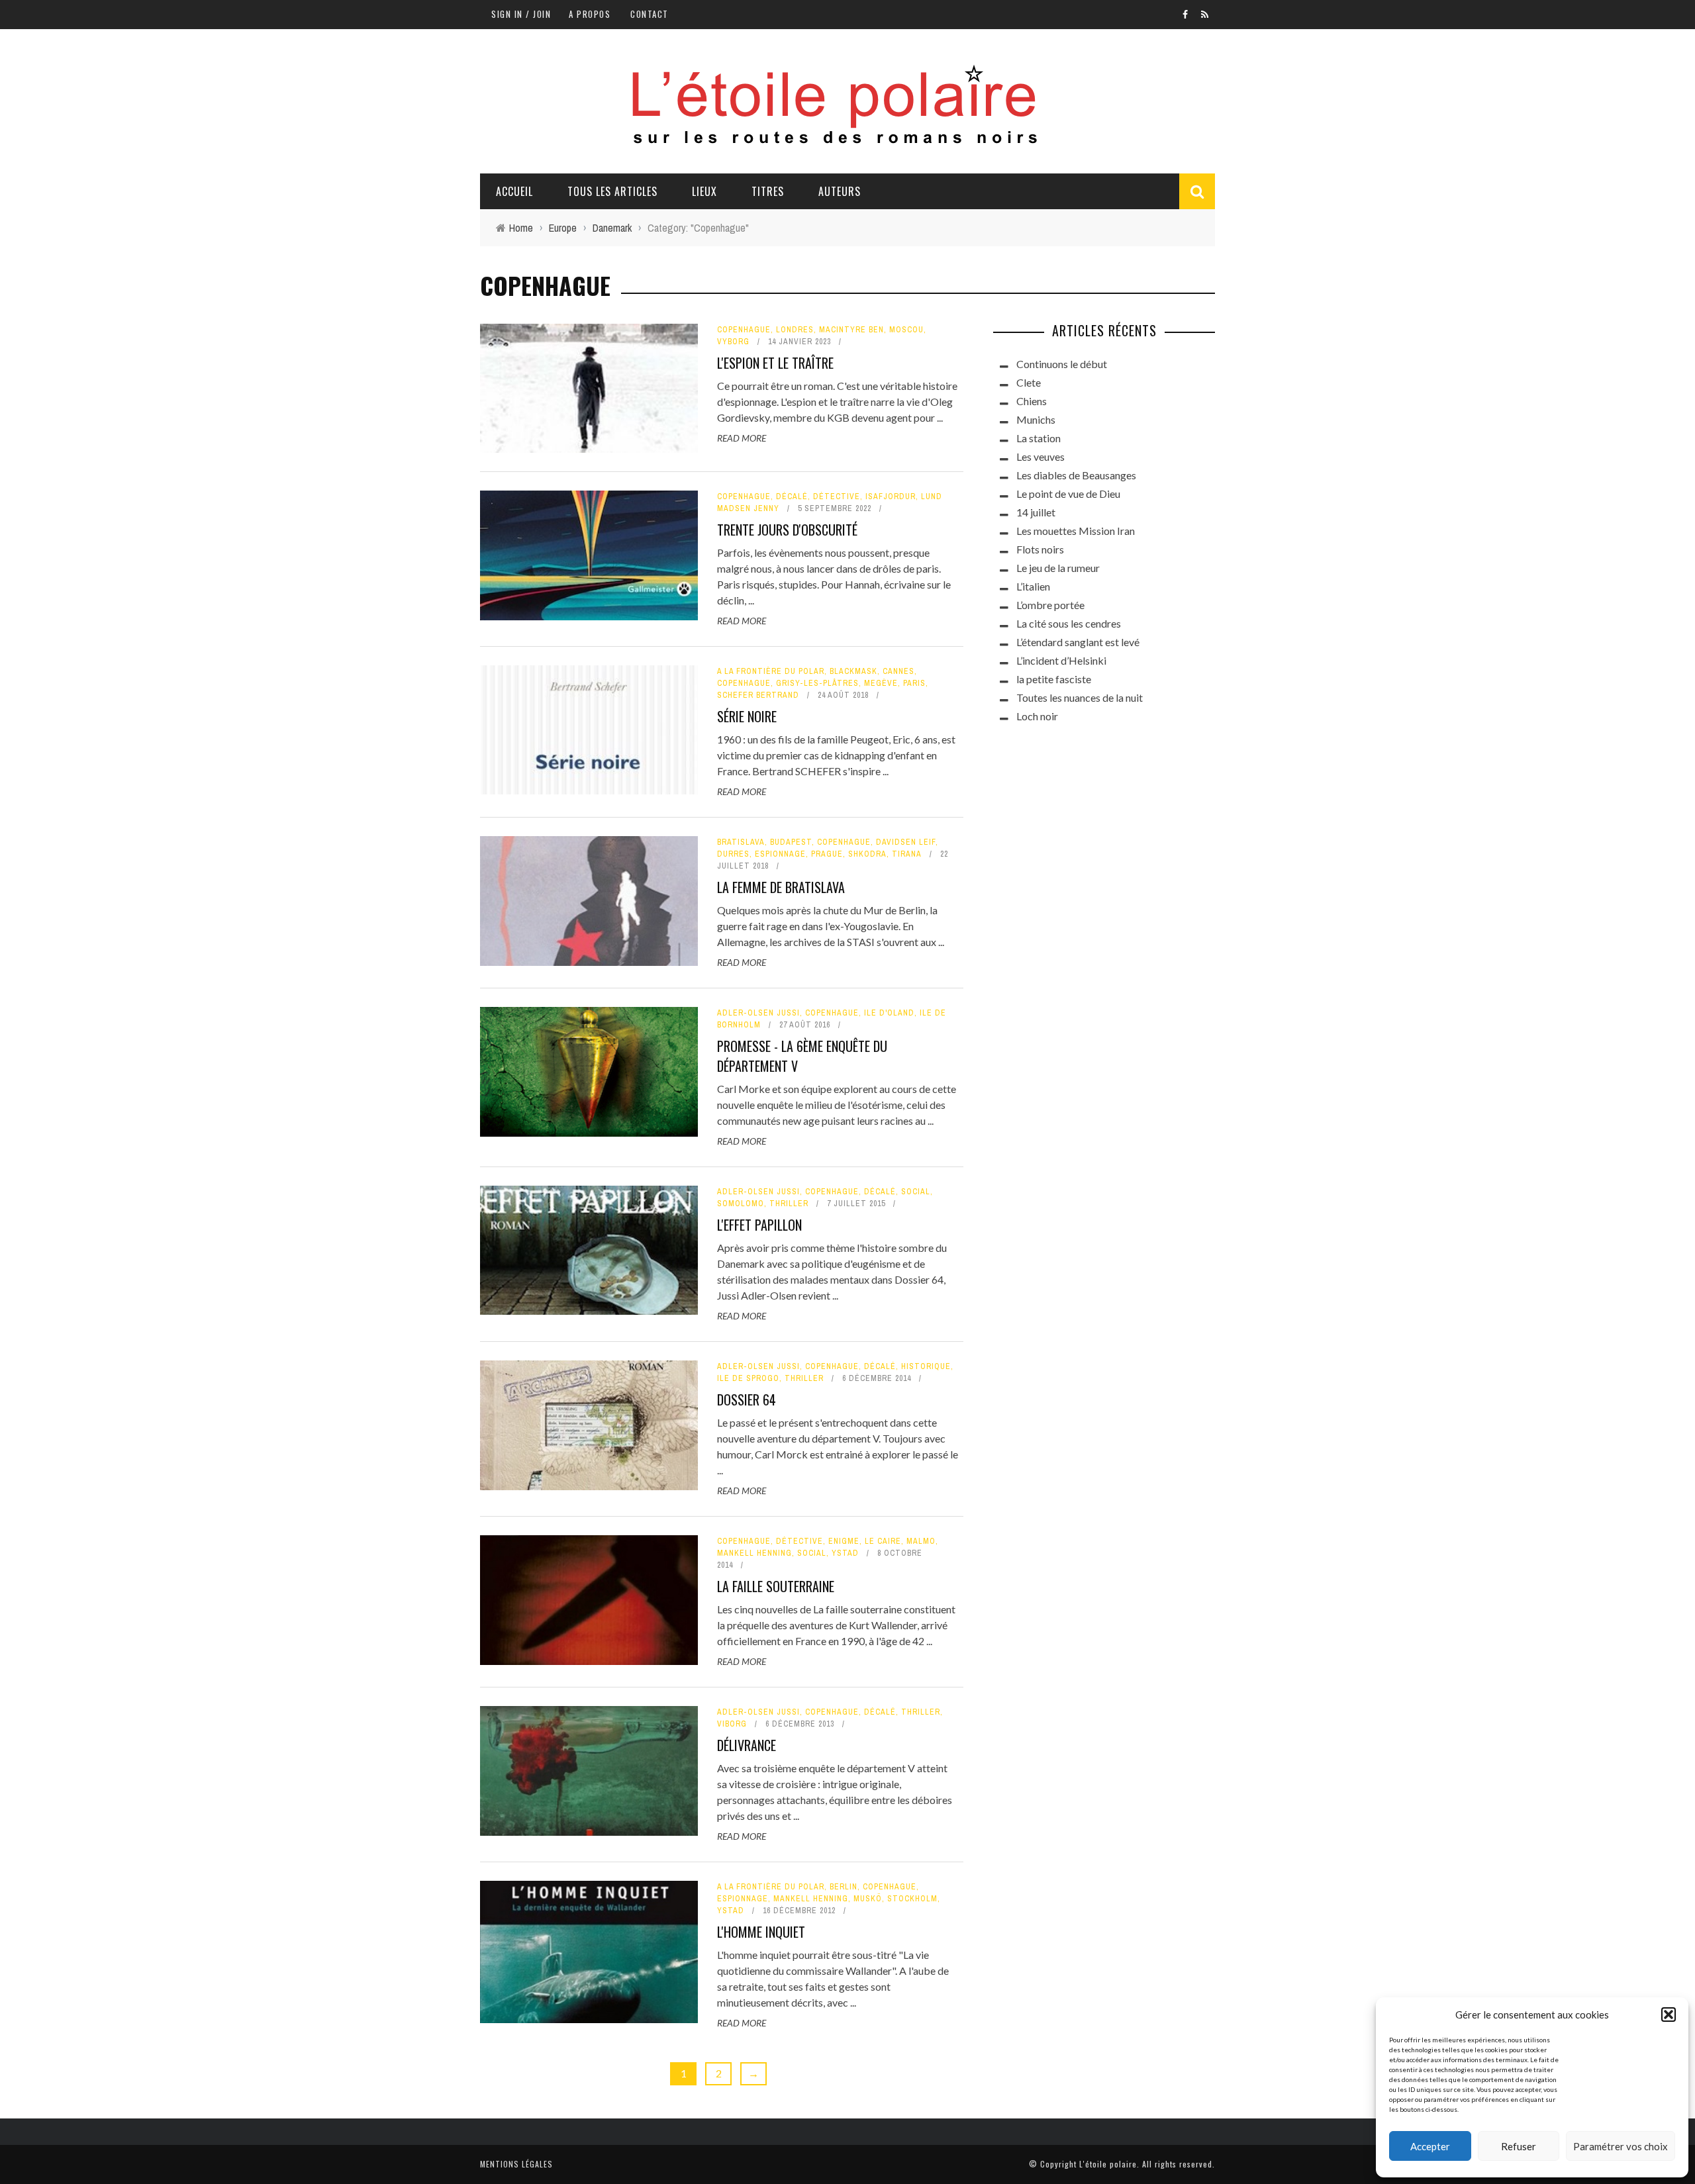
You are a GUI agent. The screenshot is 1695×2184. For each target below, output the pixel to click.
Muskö (868, 1899)
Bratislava (741, 842)
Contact (650, 14)
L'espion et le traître (775, 363)
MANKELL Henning (754, 1553)
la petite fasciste (1054, 679)
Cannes (898, 671)
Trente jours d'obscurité (787, 530)
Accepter (1430, 2146)
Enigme (844, 1541)
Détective (837, 497)
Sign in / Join (521, 14)
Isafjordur (891, 497)
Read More (742, 438)
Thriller (789, 1204)
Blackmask (853, 671)
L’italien (1033, 586)
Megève (881, 683)
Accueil (514, 191)
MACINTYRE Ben (851, 330)
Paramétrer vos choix (1621, 2146)
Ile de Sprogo (748, 1378)
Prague (827, 854)
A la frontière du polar (771, 671)
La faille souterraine (776, 1586)
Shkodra (867, 854)
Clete (1029, 382)
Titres (768, 191)
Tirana (907, 854)
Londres (795, 330)
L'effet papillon (759, 1225)
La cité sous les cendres (1069, 623)
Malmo (921, 1541)
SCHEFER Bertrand (758, 695)
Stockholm (912, 1899)
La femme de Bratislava (781, 887)
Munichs (1036, 419)
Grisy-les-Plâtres (817, 683)
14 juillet (1036, 512)
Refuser (1519, 2146)
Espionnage (780, 854)
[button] (1669, 2015)
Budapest (791, 842)
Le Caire (883, 1541)
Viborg (732, 1724)
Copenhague (744, 330)
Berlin (844, 1887)
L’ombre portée (1050, 605)
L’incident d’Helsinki (1061, 660)
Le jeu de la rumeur (1058, 568)
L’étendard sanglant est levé (1078, 642)
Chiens (1032, 401)
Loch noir (1037, 716)
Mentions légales (516, 2164)
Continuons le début (1062, 364)
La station (1039, 438)
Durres (733, 854)
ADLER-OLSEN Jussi (758, 1013)
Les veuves (1041, 456)
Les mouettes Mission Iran (1076, 531)
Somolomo (741, 1204)
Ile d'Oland (889, 1013)
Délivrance (747, 1745)
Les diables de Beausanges (1076, 475)
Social (916, 1192)
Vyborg (733, 342)
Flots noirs (1040, 549)
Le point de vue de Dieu (1068, 494)
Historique (926, 1366)
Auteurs (840, 191)
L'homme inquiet (761, 1932)
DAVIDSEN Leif (906, 842)
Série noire (747, 716)
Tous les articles (612, 191)
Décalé (792, 497)
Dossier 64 (747, 1400)
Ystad (845, 1553)
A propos (590, 14)
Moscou (906, 330)
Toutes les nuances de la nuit (1080, 697)
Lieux (704, 191)
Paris (914, 683)
